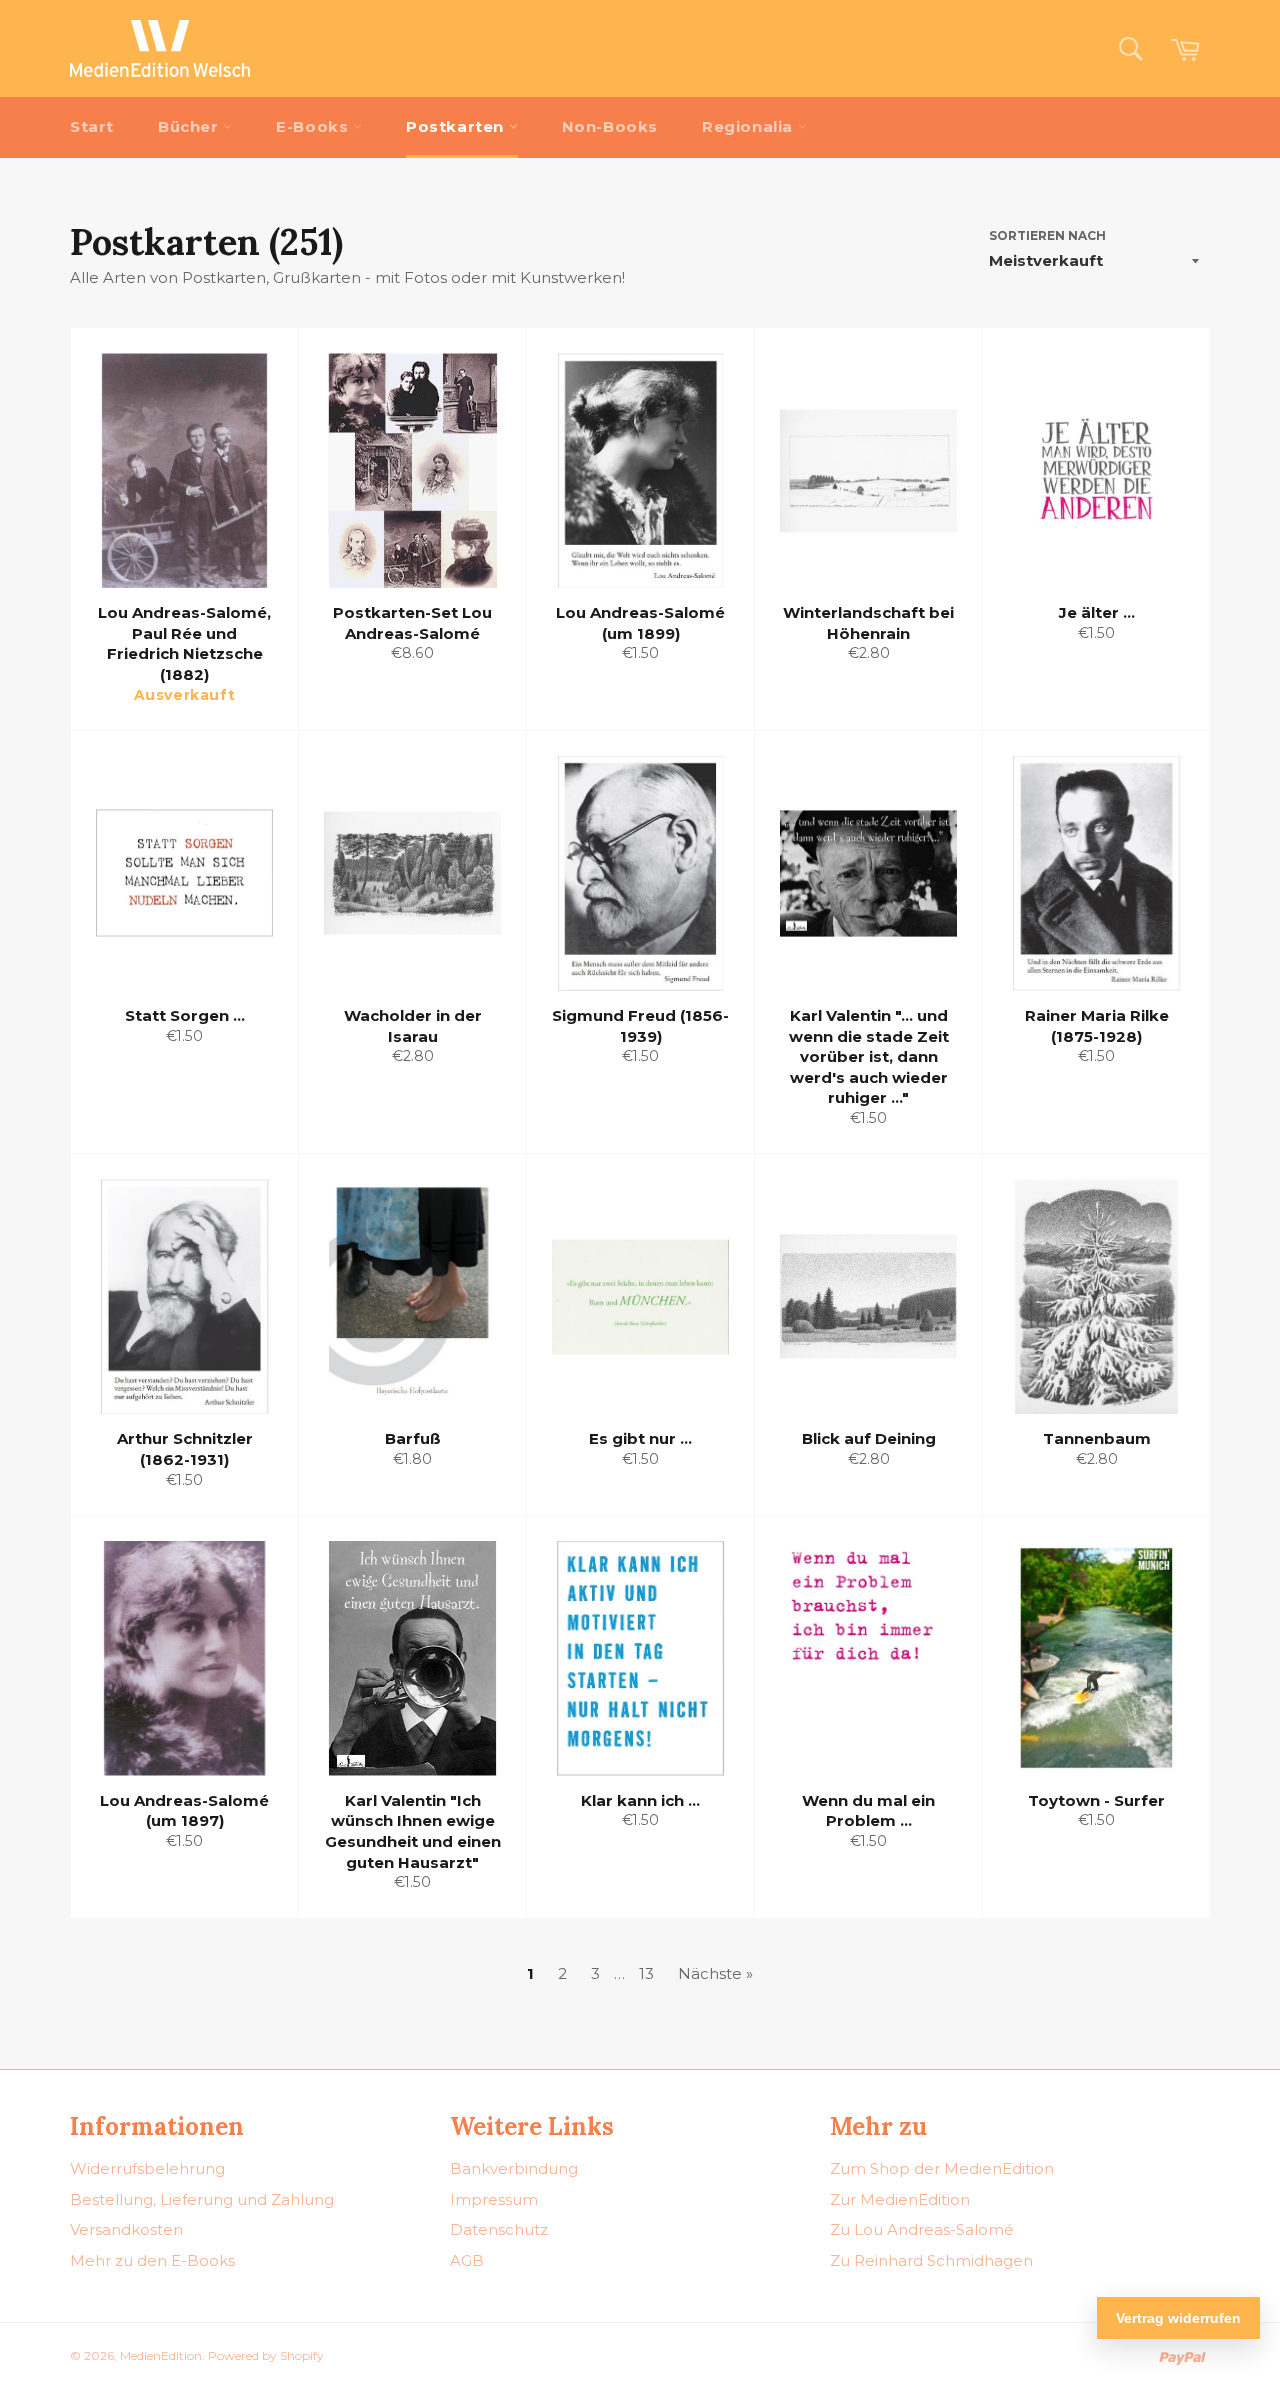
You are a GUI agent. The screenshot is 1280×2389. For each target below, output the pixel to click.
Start (92, 126)
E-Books (314, 126)
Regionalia (750, 126)
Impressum (494, 2199)
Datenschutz (499, 2229)
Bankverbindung (514, 2168)
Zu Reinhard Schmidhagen (931, 2260)
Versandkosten (126, 2229)
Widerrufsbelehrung (147, 2168)
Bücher (190, 126)
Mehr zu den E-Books (152, 2260)
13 (646, 1973)
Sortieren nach (1047, 235)
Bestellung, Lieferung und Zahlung (202, 2199)
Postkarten (457, 126)
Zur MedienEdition (900, 2199)
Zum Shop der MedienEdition (942, 2168)
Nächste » (715, 1973)
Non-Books (610, 126)
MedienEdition (161, 2355)
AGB (467, 2260)
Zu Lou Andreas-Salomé (922, 2229)
